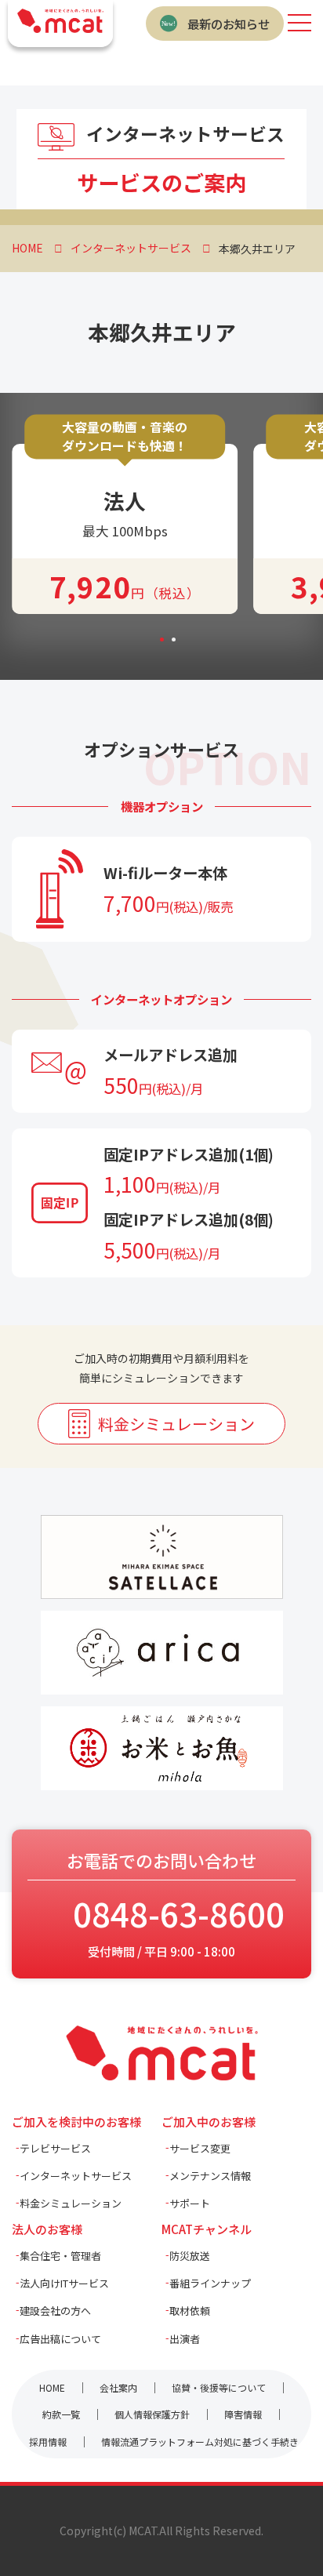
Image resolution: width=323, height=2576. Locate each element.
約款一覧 (61, 2414)
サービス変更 (200, 2148)
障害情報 (243, 2414)
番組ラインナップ (210, 2283)
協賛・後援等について (219, 2387)
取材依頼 (190, 2311)
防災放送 (190, 2256)
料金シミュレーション (176, 1424)
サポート (190, 2203)
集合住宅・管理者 (60, 2256)
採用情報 (48, 2442)
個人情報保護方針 (152, 2414)
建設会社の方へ (55, 2311)
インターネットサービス (76, 2176)
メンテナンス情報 (210, 2176)
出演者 (185, 2339)
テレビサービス (55, 2148)
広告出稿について (60, 2339)
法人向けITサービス (64, 2283)
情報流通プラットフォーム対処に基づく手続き (200, 2442)
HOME (52, 2387)
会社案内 (118, 2387)
